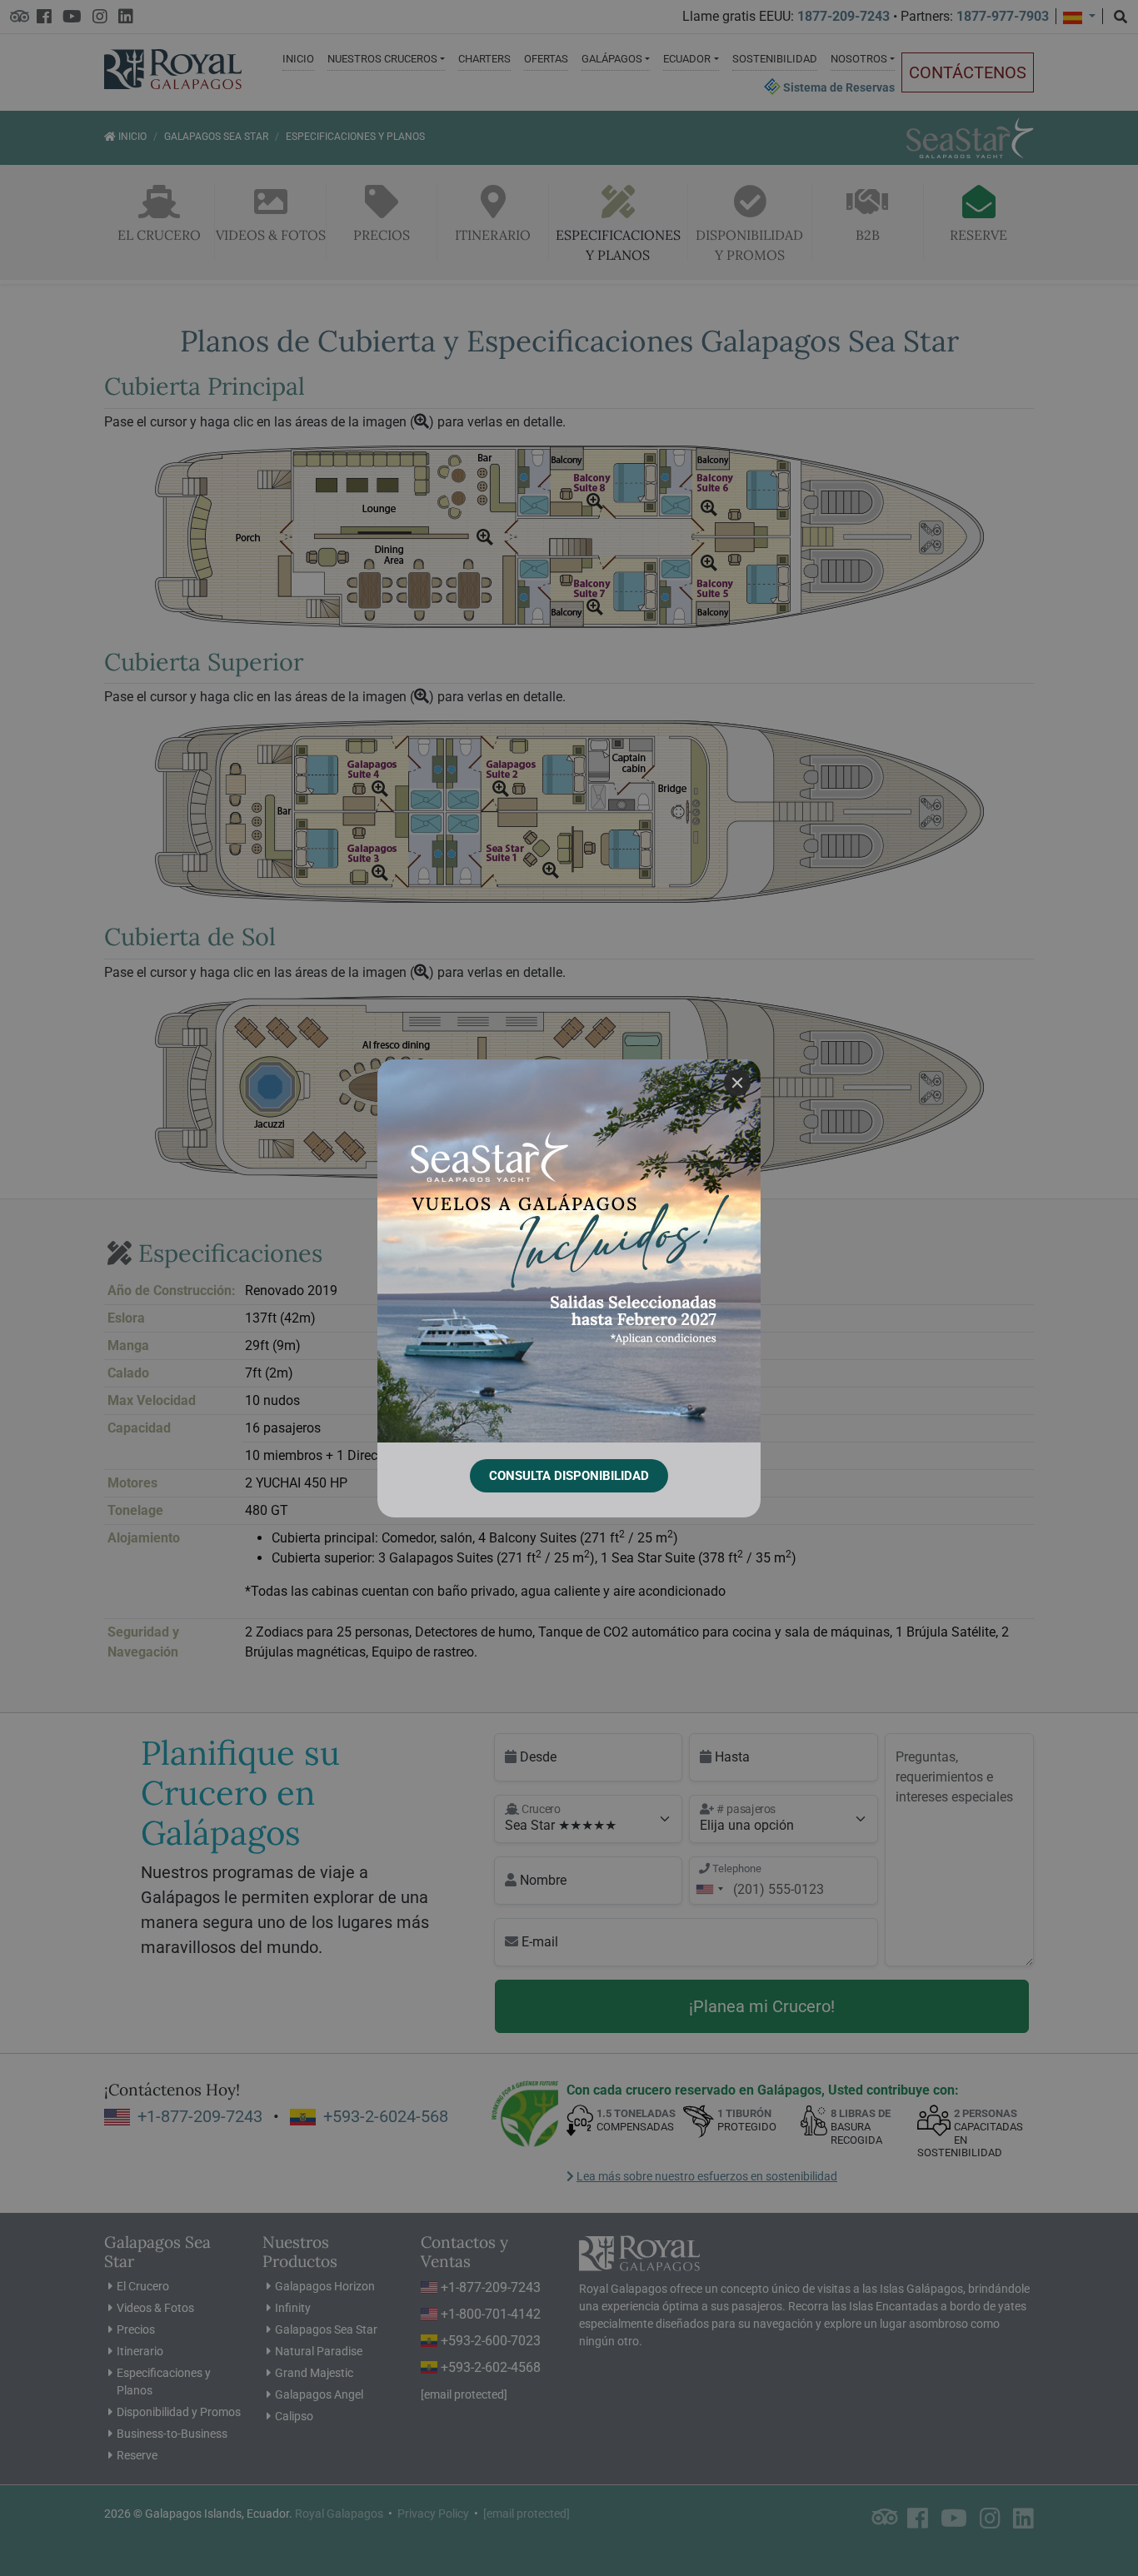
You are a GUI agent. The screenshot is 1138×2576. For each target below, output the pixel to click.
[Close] (737, 1083)
